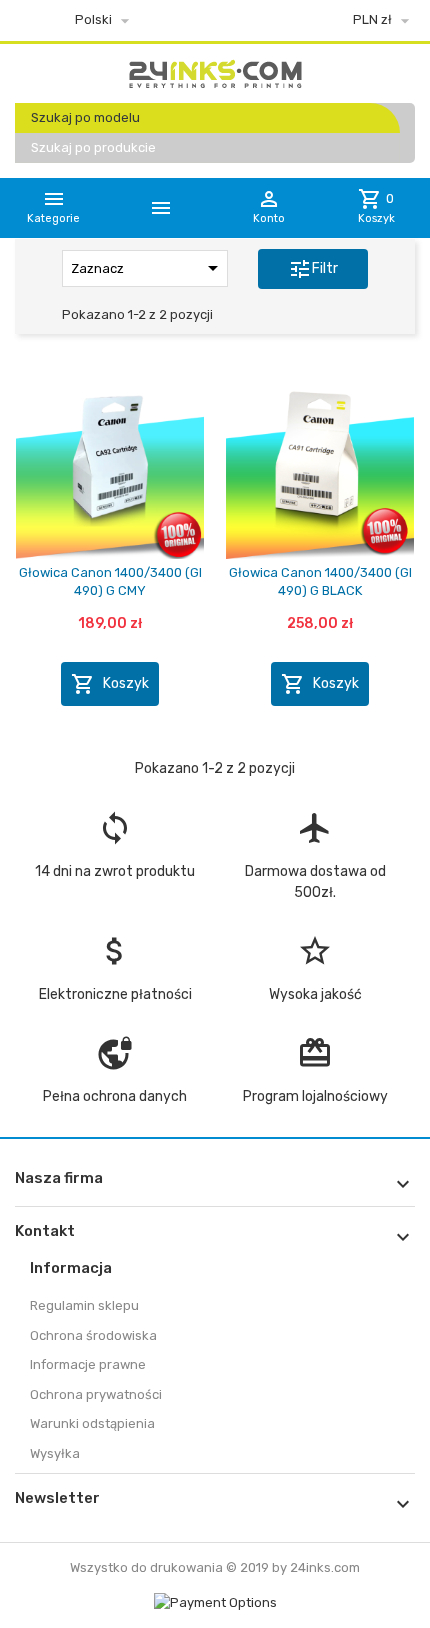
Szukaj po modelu (85, 117)
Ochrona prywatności (96, 1394)
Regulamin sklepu (84, 1305)
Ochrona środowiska (93, 1335)
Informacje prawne (88, 1364)
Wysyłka (55, 1453)
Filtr (313, 269)
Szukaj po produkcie (93, 147)
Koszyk (110, 684)
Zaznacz (148, 268)
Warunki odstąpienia (92, 1423)
